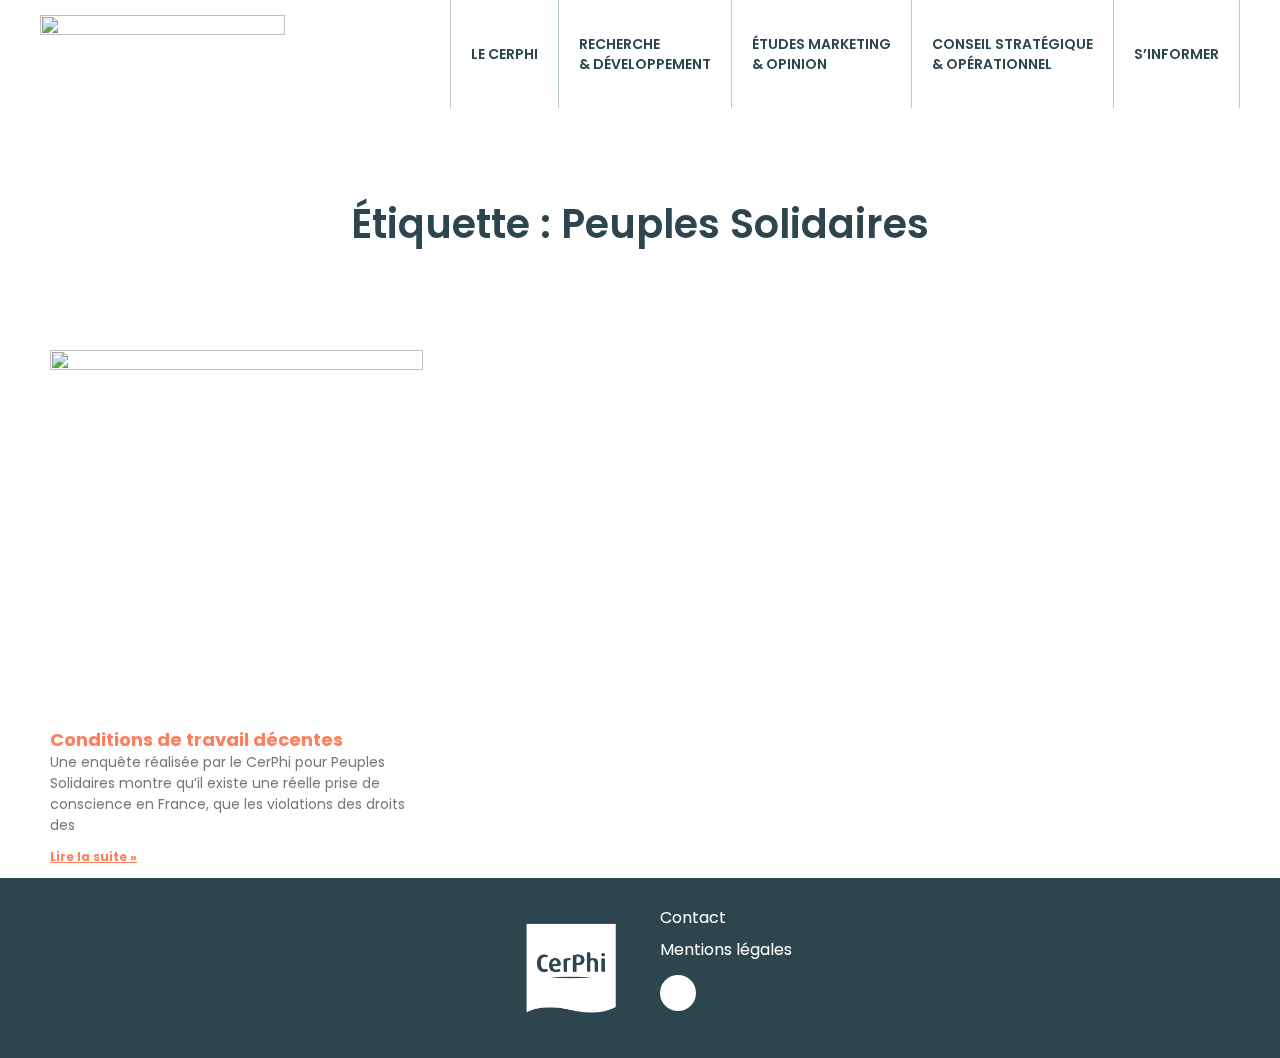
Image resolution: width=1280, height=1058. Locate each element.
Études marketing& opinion (821, 54)
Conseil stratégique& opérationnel (1012, 54)
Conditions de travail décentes (196, 739)
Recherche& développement (645, 54)
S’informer (1176, 54)
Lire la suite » (93, 856)
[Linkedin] (678, 993)
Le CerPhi (504, 54)
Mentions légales (726, 949)
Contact (693, 917)
